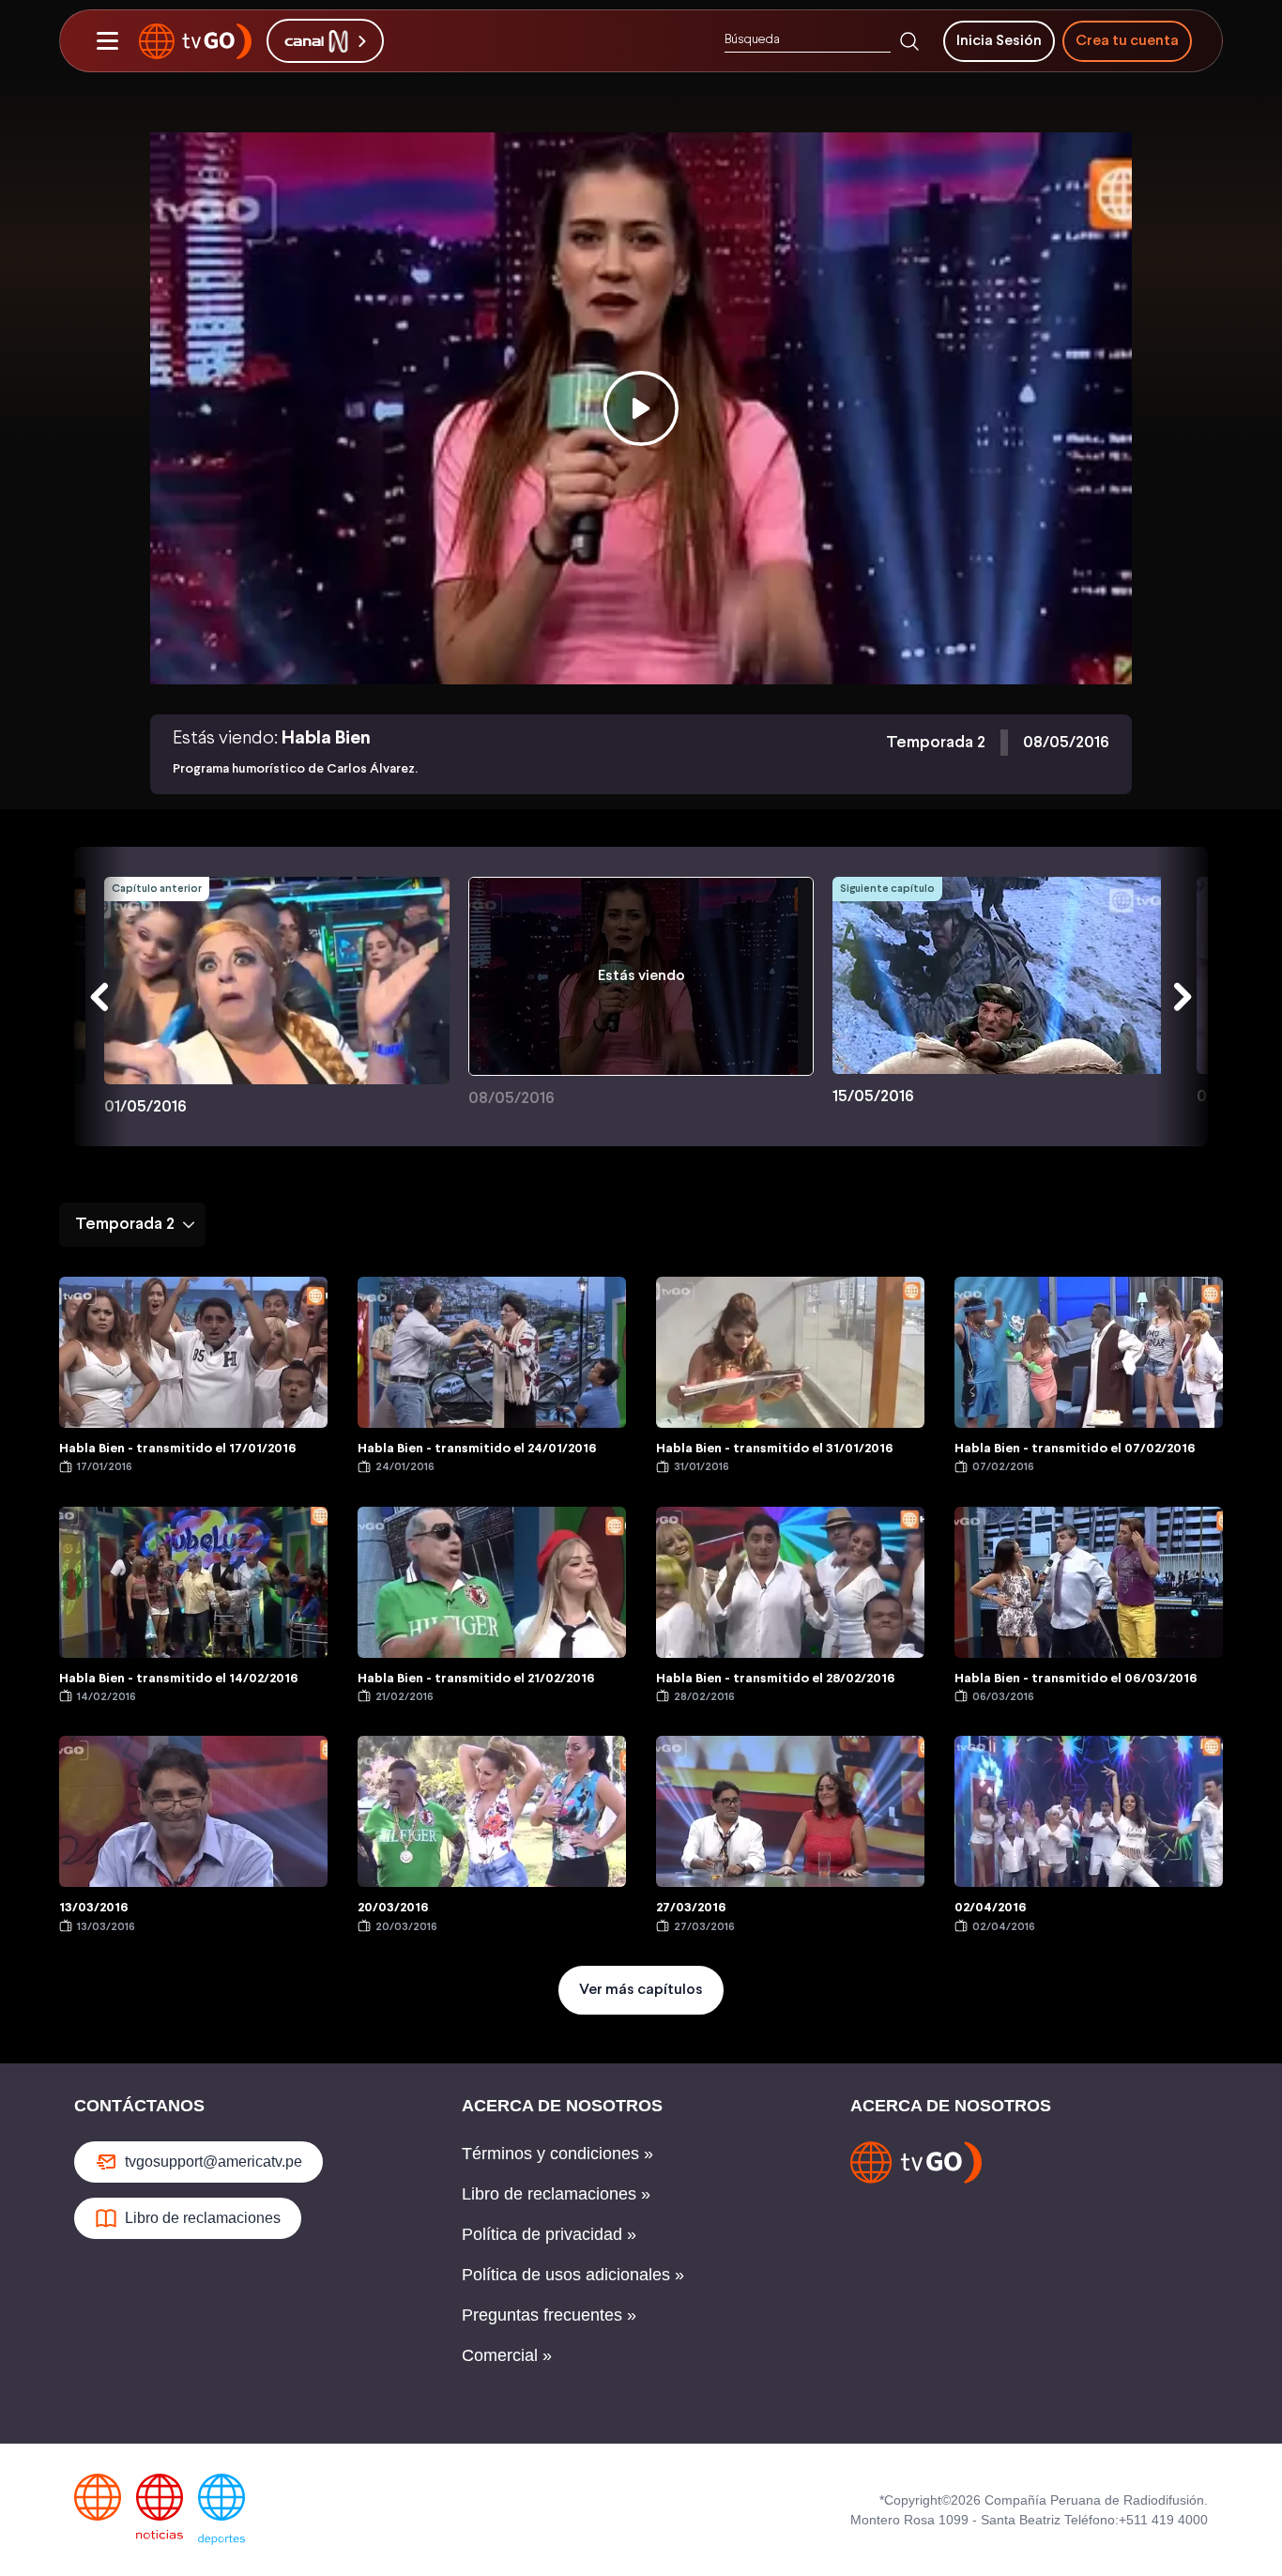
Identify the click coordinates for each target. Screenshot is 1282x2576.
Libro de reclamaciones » (556, 2194)
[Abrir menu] (107, 41)
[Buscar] (909, 41)
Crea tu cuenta (1127, 41)
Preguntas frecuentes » (549, 2315)
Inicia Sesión (999, 41)
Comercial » (507, 2355)
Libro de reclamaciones (203, 2218)
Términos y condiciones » (557, 2154)
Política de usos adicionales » (573, 2275)
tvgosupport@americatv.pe (214, 2162)
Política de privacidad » (549, 2234)
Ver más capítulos (641, 1990)
